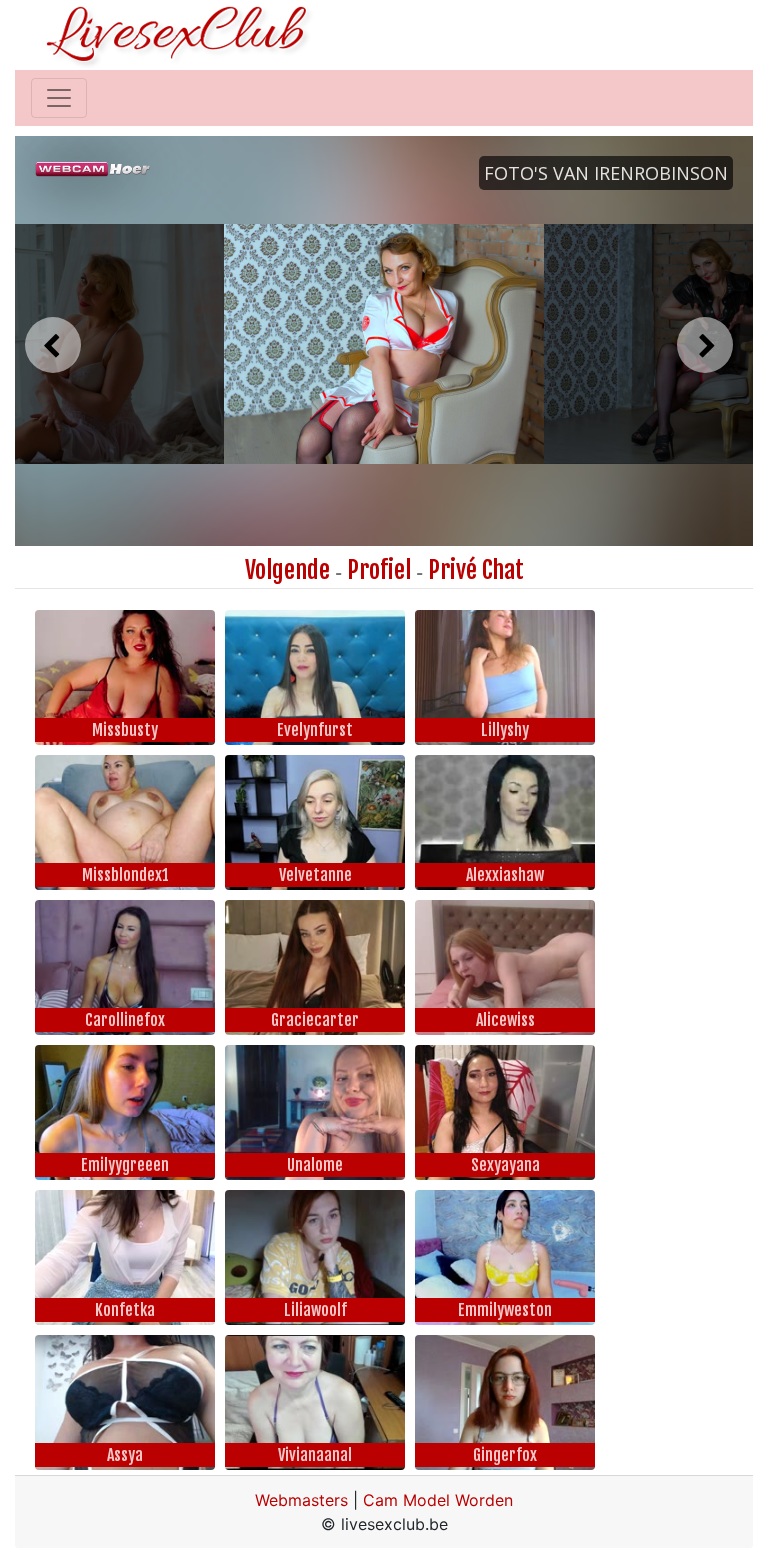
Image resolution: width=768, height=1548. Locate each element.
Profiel (379, 570)
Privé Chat (476, 570)
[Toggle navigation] (59, 98)
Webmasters (301, 1500)
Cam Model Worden (438, 1500)
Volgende (287, 570)
